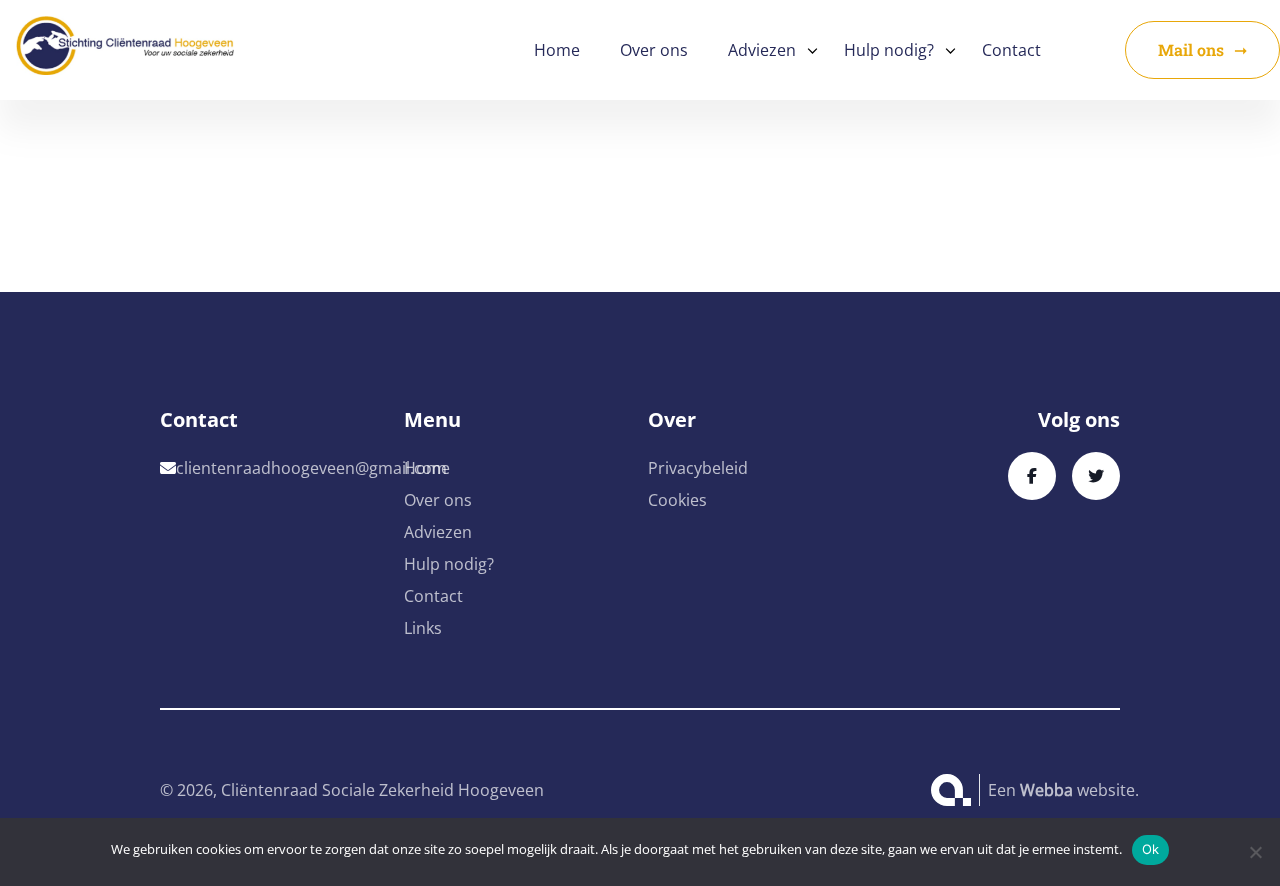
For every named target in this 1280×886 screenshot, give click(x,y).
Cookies (677, 500)
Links (423, 628)
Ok (1151, 849)
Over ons (654, 50)
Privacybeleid (698, 468)
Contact (1011, 50)
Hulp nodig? (889, 50)
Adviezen (762, 50)
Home (557, 50)
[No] (1255, 852)
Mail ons (1191, 49)
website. (1079, 790)
